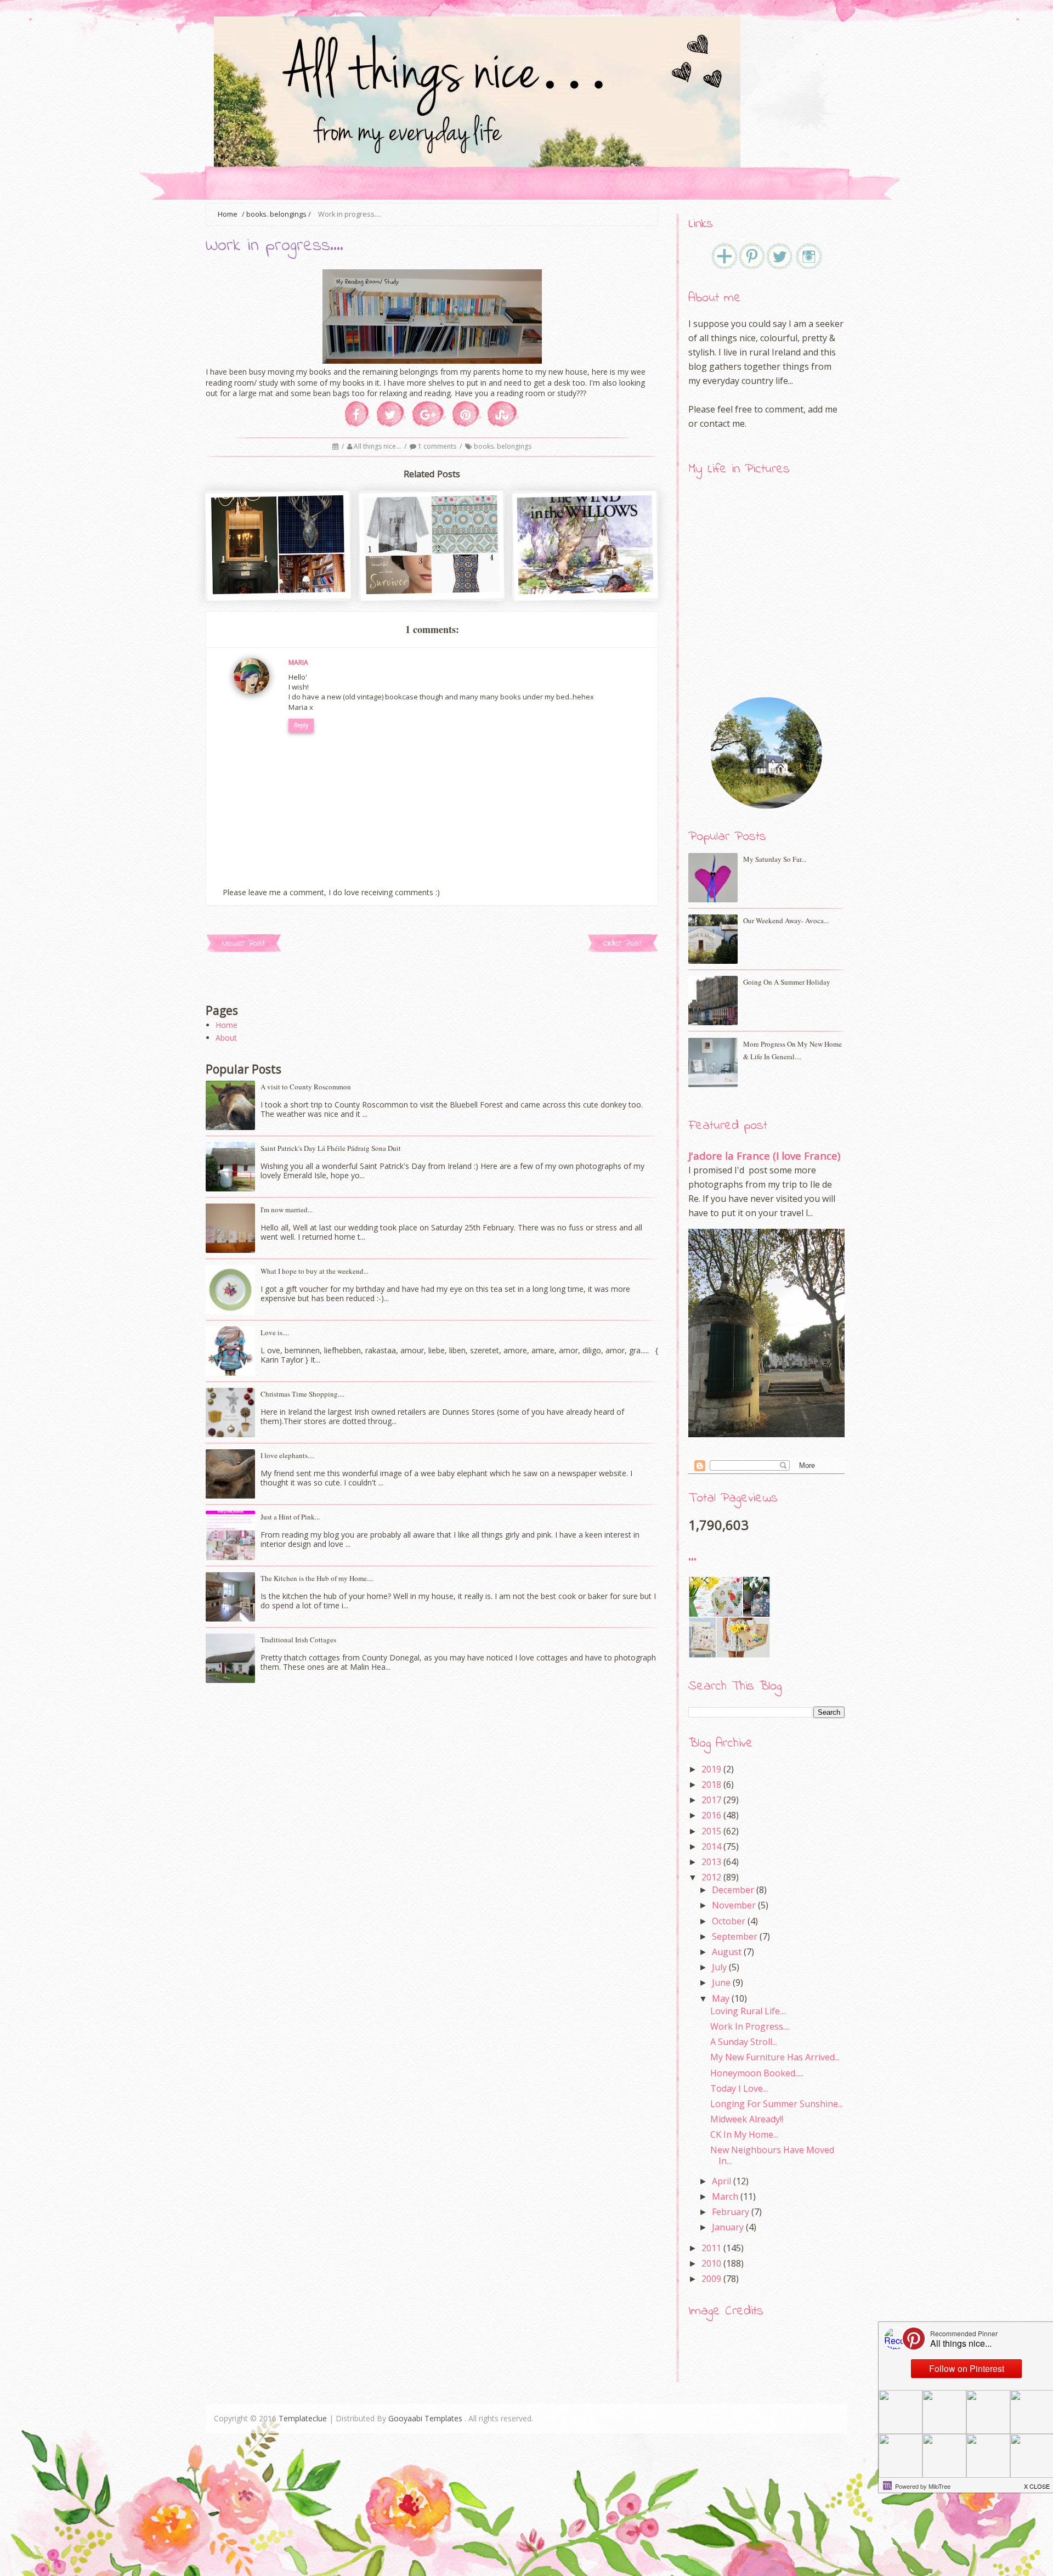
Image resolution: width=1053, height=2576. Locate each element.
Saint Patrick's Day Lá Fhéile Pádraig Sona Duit (331, 1148)
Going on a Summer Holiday (787, 982)
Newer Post (244, 943)
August (727, 1952)
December (733, 1890)
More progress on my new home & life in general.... (792, 1050)
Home (227, 1025)
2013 (711, 1862)
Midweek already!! (747, 2119)
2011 (711, 2248)
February (731, 2212)
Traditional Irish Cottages (298, 1640)
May (721, 1998)
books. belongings (276, 214)
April (721, 2181)
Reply (301, 725)
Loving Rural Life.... (748, 2011)
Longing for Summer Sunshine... (777, 2104)
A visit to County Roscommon (306, 1087)
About (226, 1038)
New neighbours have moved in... (772, 2155)
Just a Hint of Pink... (290, 1517)
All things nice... (378, 446)
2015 (711, 1831)
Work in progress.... (750, 2026)
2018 (711, 1784)
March (725, 2196)
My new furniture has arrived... (775, 2057)
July (719, 1967)
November (734, 1905)
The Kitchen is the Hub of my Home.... (317, 1578)
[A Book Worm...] (586, 589)
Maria (298, 662)
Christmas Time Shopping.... (302, 1394)
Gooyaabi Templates (425, 2418)
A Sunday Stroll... (744, 2042)
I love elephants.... (287, 1455)
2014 (711, 1846)
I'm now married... (287, 1210)
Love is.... (275, 1332)
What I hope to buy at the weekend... (315, 1271)
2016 (711, 1815)
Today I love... (739, 2088)
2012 (711, 1877)
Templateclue (303, 2418)
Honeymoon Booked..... (757, 2073)
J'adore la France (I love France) (764, 1156)
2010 (711, 2263)
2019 (711, 1769)
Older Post (622, 943)
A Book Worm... (586, 570)
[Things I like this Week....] (432, 589)
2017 (711, 1800)
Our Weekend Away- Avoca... (786, 920)
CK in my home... (744, 2134)
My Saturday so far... (775, 859)
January (728, 2227)
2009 (711, 2279)
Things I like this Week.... (433, 570)
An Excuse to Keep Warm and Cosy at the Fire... (279, 575)
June (721, 1982)
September (735, 1936)
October (729, 1921)
